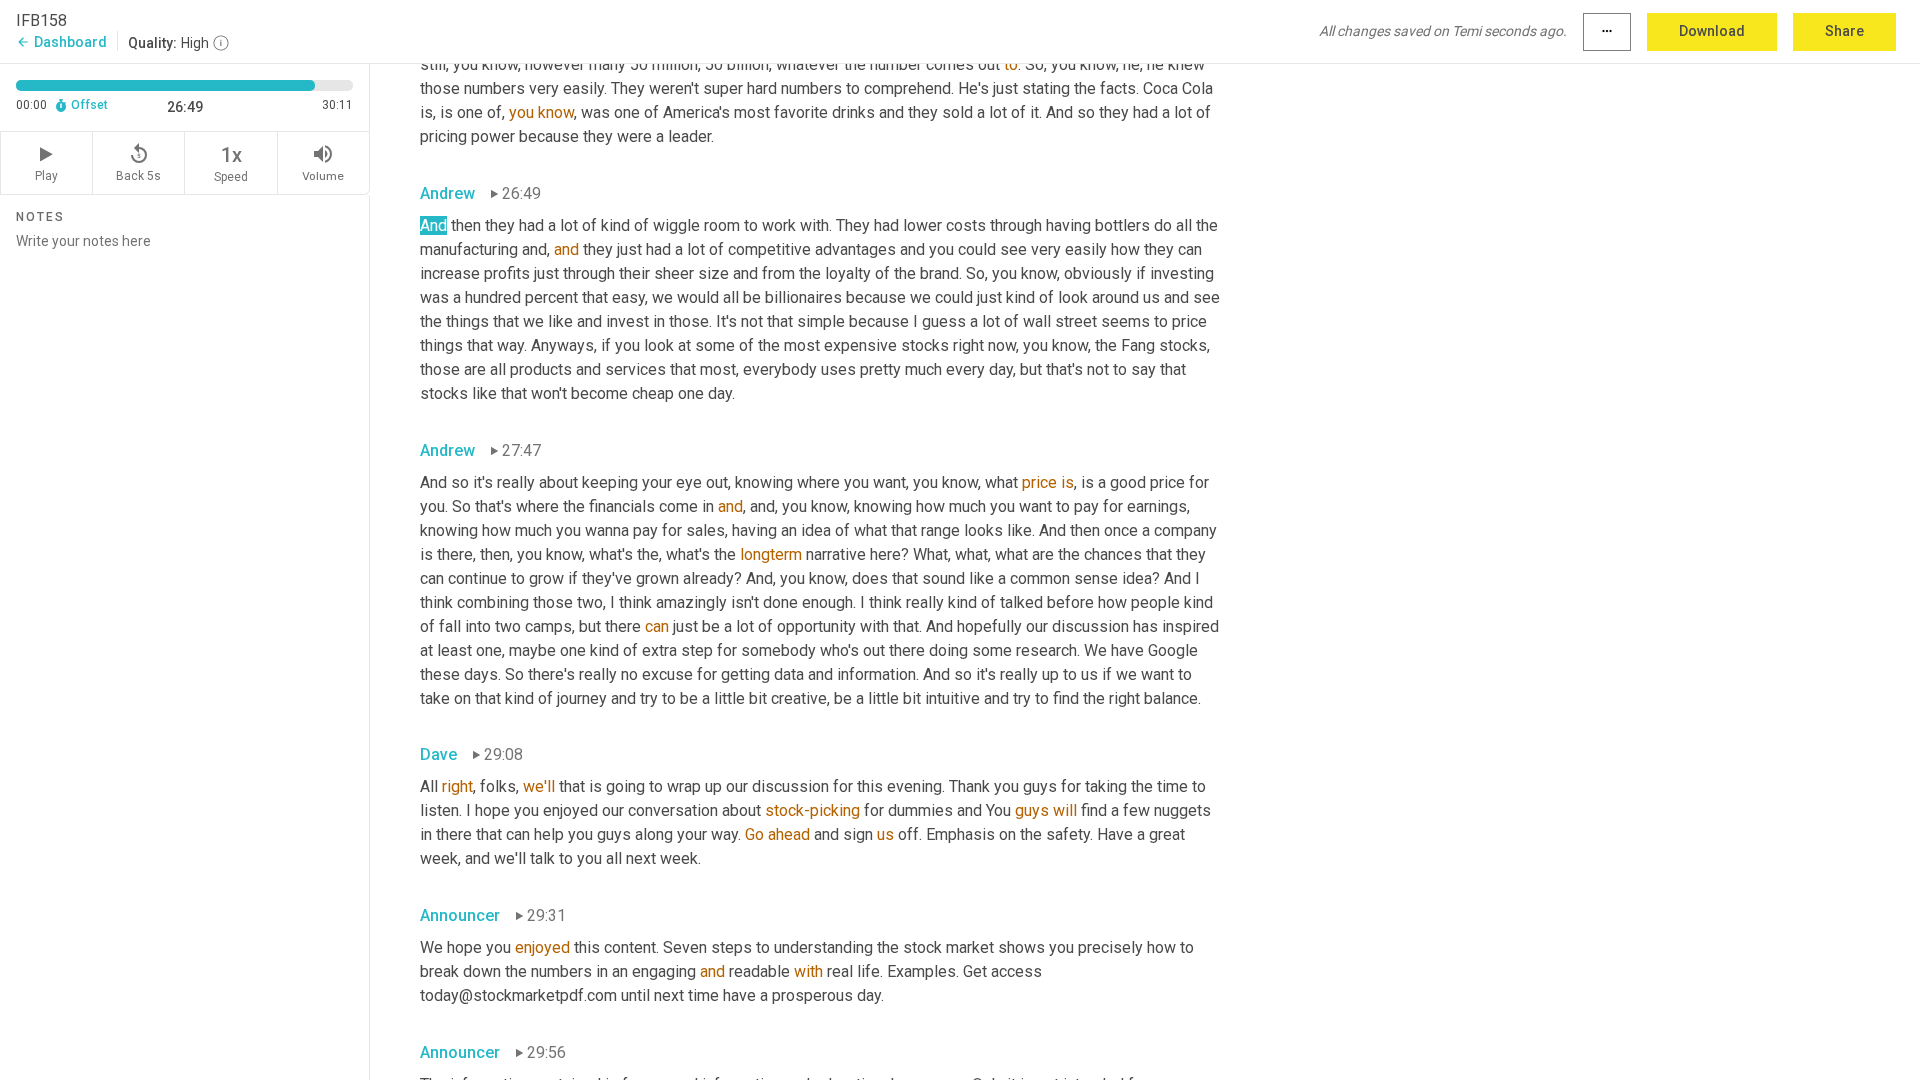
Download (1712, 31)
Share (1844, 31)
